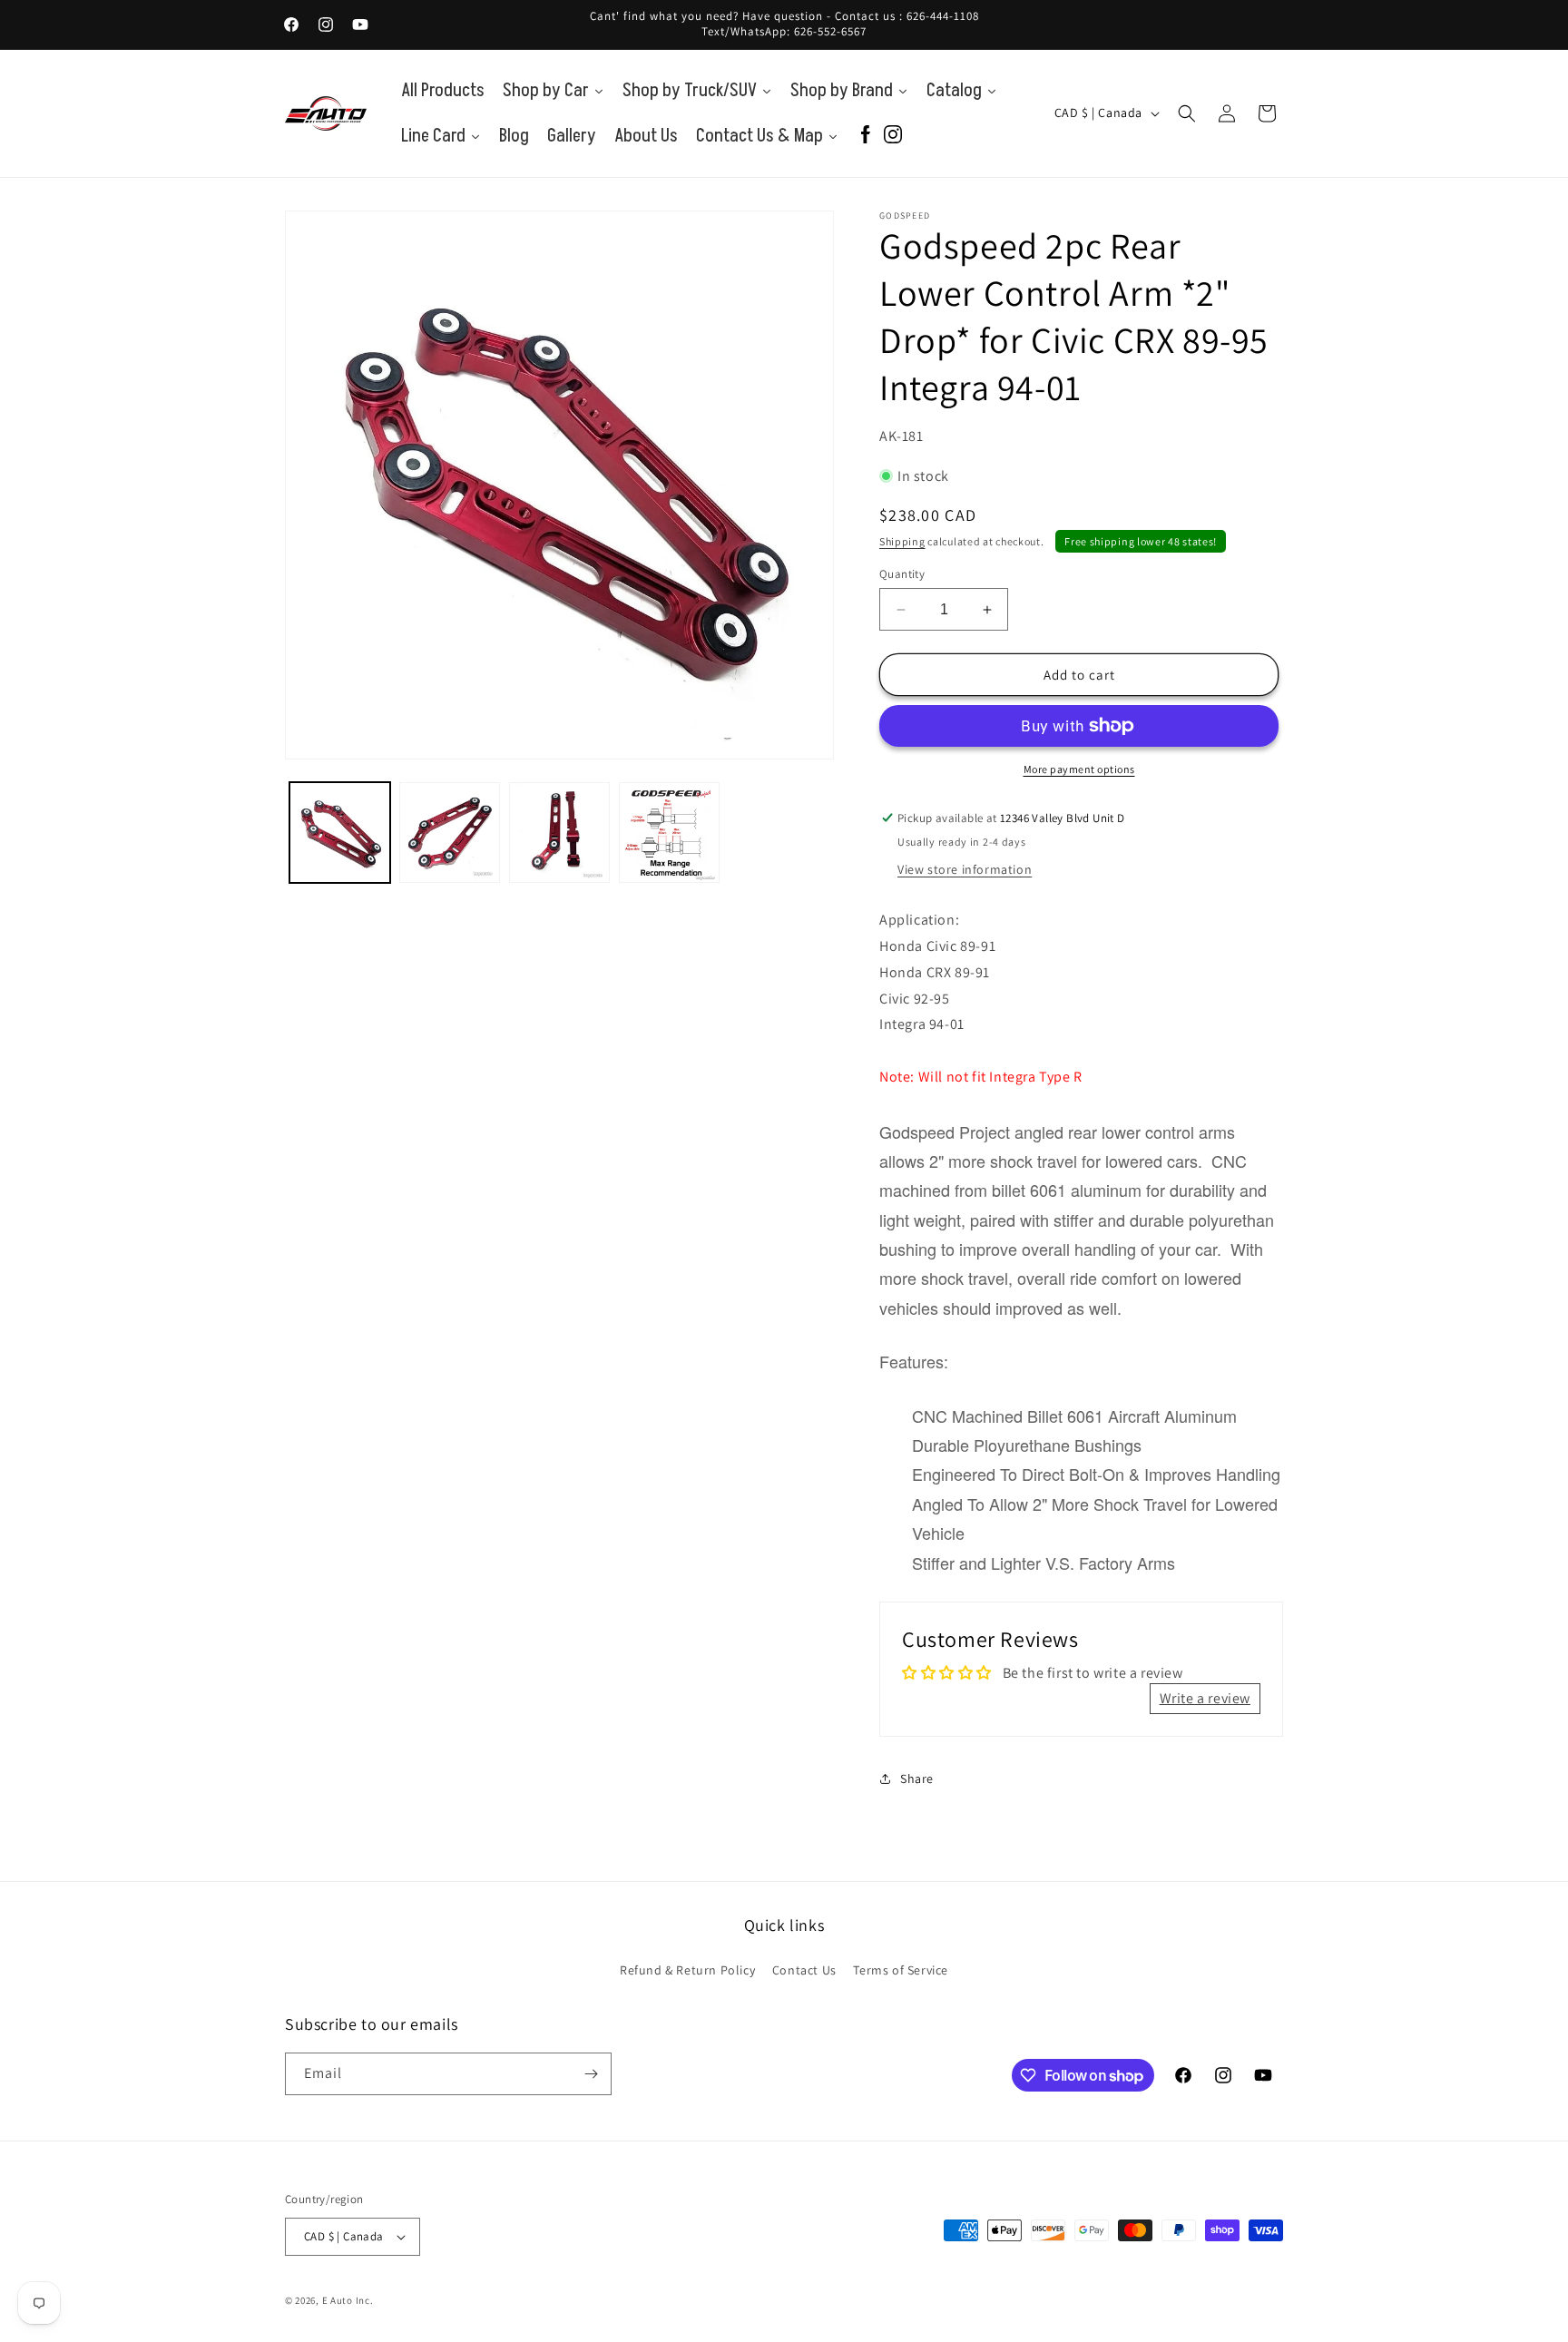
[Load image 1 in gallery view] (340, 833)
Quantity (902, 574)
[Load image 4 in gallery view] (669, 833)
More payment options (1079, 769)
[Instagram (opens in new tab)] (893, 136)
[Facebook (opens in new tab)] (866, 136)
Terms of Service (901, 1970)
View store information (965, 869)
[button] (1187, 113)
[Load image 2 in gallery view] (450, 833)
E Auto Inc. (348, 2300)
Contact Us (804, 1970)
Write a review (1205, 1698)
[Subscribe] (591, 2074)
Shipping (902, 541)
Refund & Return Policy (687, 1970)
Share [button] (917, 1779)
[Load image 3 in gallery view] (559, 833)
